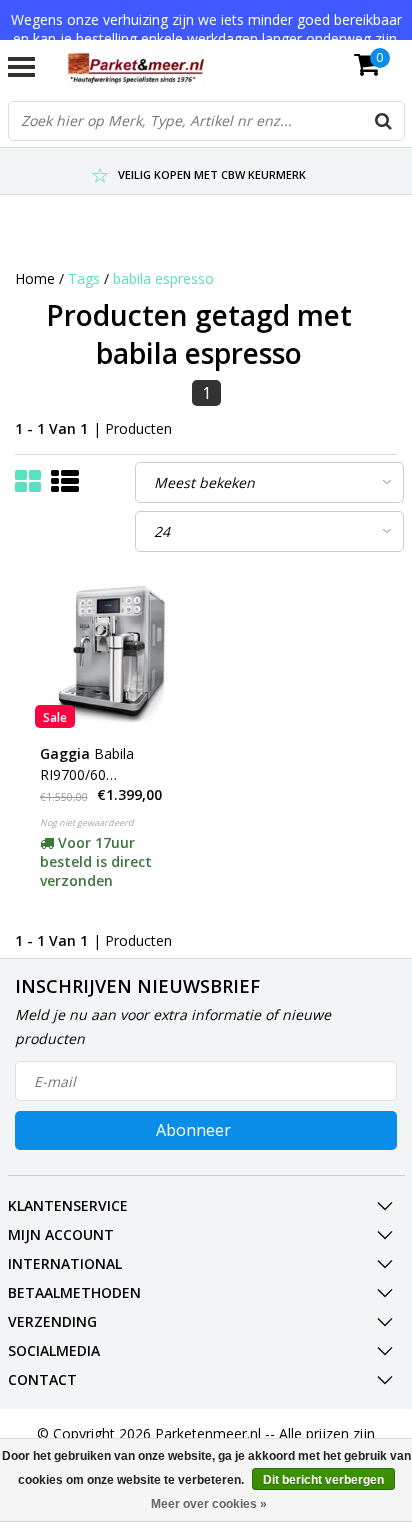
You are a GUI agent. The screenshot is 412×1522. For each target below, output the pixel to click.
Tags (84, 278)
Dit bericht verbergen (323, 1480)
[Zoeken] (384, 121)
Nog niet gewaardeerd (87, 822)
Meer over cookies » (209, 1504)
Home (35, 278)
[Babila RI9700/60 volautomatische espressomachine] (111, 652)
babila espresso (163, 278)
